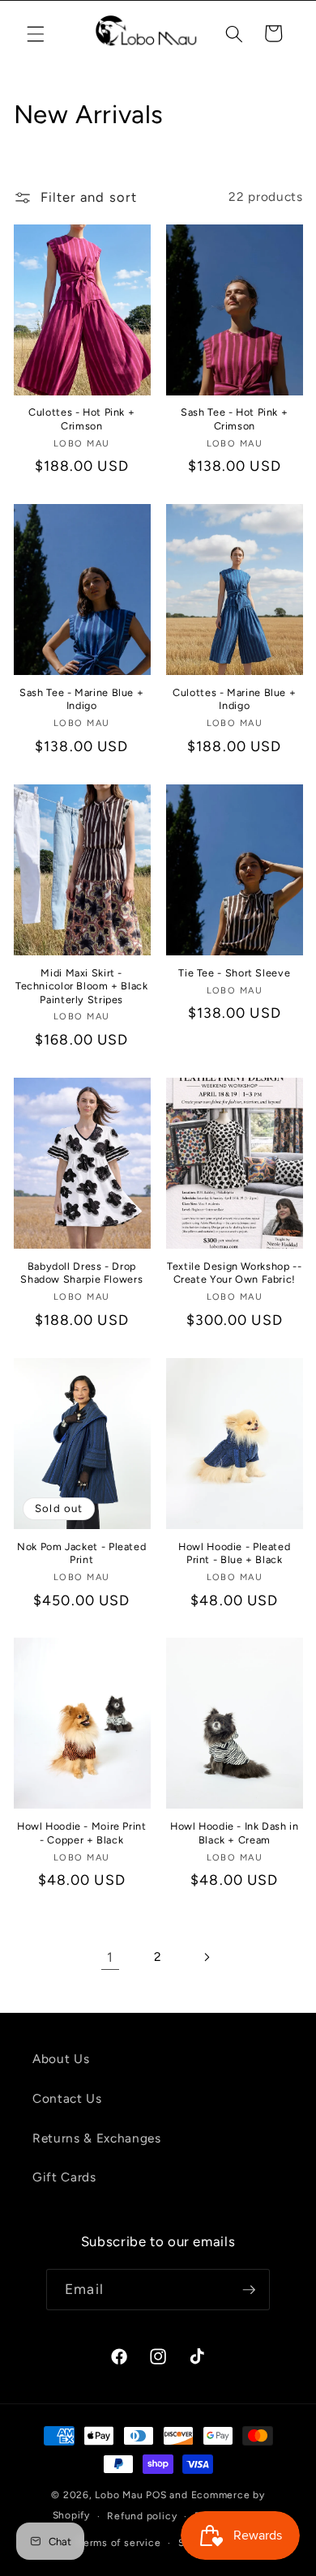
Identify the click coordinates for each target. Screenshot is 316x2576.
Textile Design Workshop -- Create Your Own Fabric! (234, 1273)
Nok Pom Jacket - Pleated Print (81, 1553)
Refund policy (142, 2516)
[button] (36, 33)
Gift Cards (64, 2177)
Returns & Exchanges (97, 2138)
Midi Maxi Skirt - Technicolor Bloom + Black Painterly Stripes (82, 986)
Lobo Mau (119, 2495)
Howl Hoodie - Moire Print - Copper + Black (82, 1833)
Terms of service (119, 2543)
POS (156, 2495)
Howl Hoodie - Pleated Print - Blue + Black (234, 1553)
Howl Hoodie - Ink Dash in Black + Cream (235, 1833)
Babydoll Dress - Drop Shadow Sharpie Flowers (81, 1273)
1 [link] (110, 1957)
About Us (61, 2059)
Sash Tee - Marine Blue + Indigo (81, 699)
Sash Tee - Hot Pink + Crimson (234, 419)
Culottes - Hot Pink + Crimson (81, 419)
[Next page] (206, 1957)
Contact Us (67, 2098)
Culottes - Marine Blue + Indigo (234, 699)
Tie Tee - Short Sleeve (234, 973)
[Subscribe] (249, 2290)
